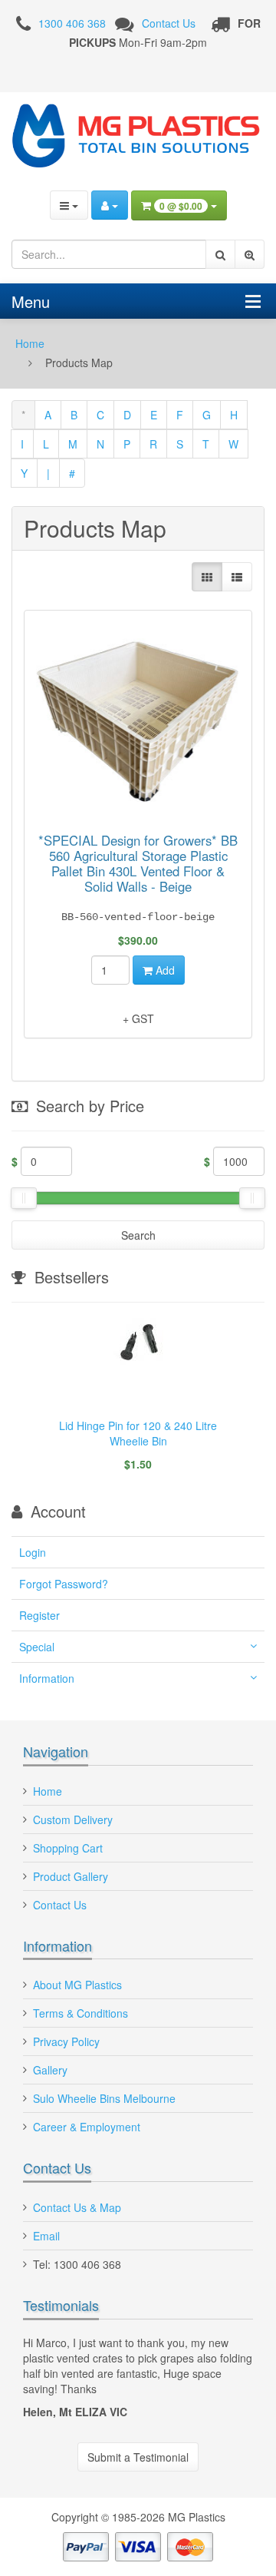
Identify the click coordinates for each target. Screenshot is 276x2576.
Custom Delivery (73, 1819)
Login (33, 1552)
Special (37, 1647)
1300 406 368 (72, 23)
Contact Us (169, 23)
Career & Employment (87, 2127)
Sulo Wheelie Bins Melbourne (104, 2098)
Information (47, 1678)
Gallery (50, 2070)
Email (46, 2236)
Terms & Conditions (80, 2013)
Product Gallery (71, 1876)
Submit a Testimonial (138, 2457)
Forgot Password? (64, 1584)
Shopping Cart (68, 1848)
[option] (138, 1402)
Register (39, 1615)
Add (164, 970)
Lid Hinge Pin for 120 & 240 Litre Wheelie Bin (138, 1433)
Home (30, 343)
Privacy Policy (66, 2041)
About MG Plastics (77, 1985)
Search (138, 1235)
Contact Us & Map (77, 2207)
